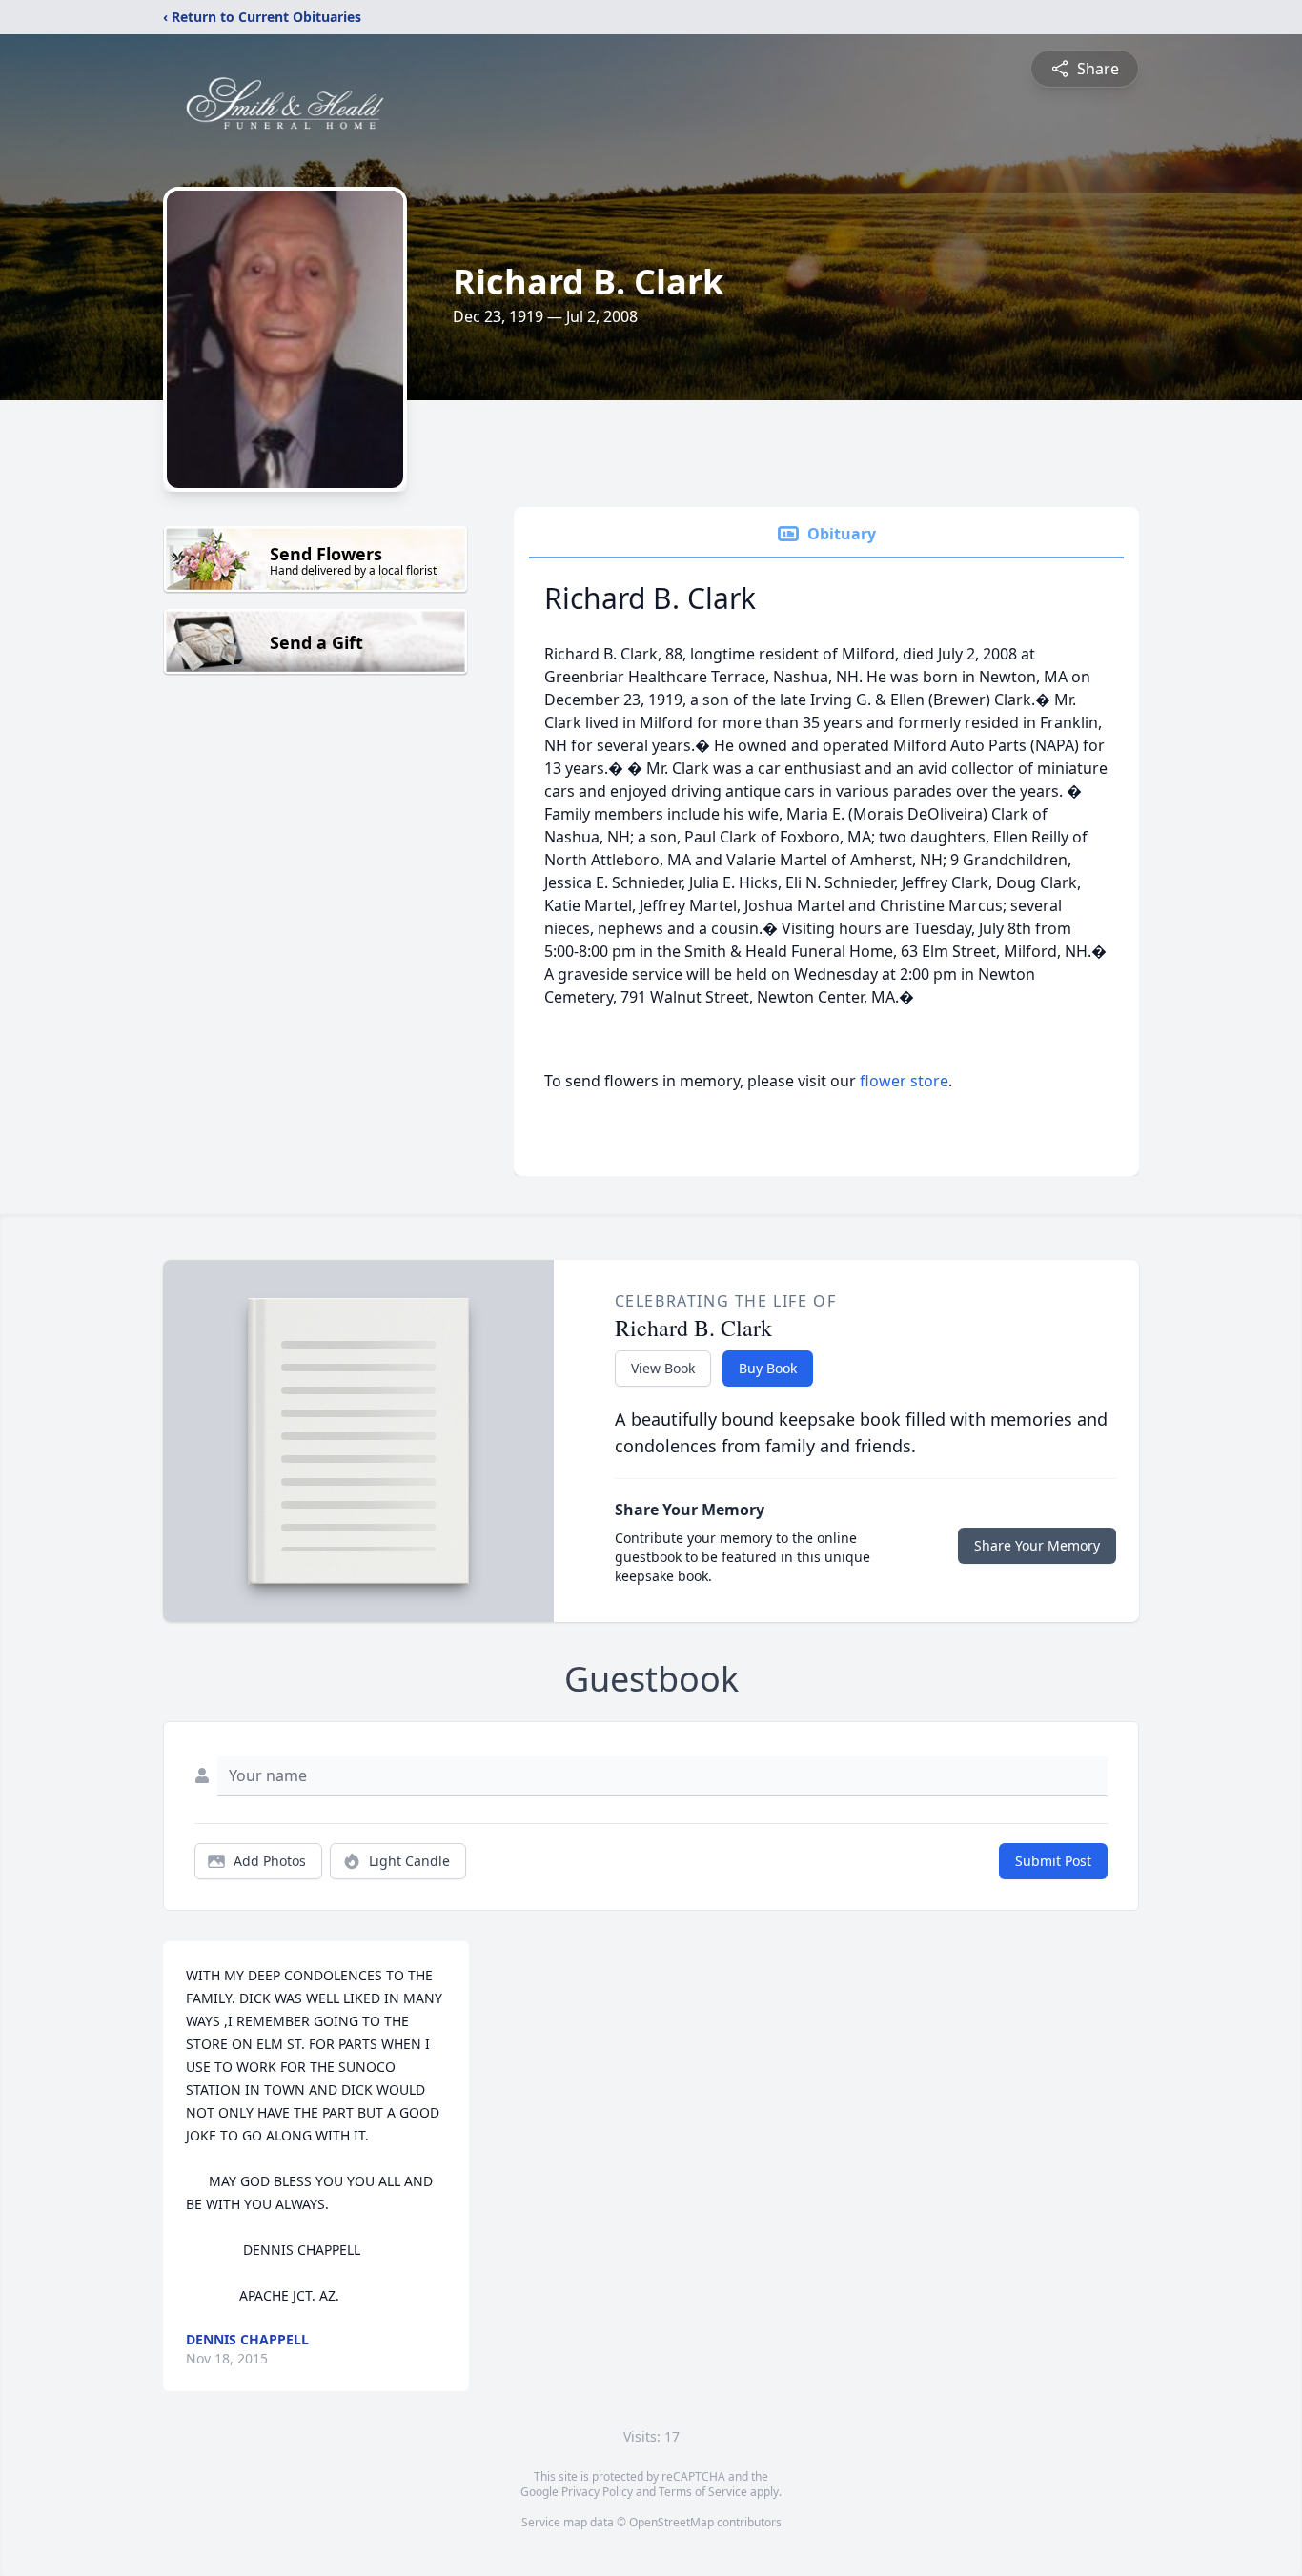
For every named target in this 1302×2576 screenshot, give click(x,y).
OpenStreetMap (671, 2522)
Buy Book (768, 1368)
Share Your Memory (1037, 1545)
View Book (663, 1368)
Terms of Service (703, 2492)
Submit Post (1053, 1861)
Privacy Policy (597, 2492)
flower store (904, 1081)
